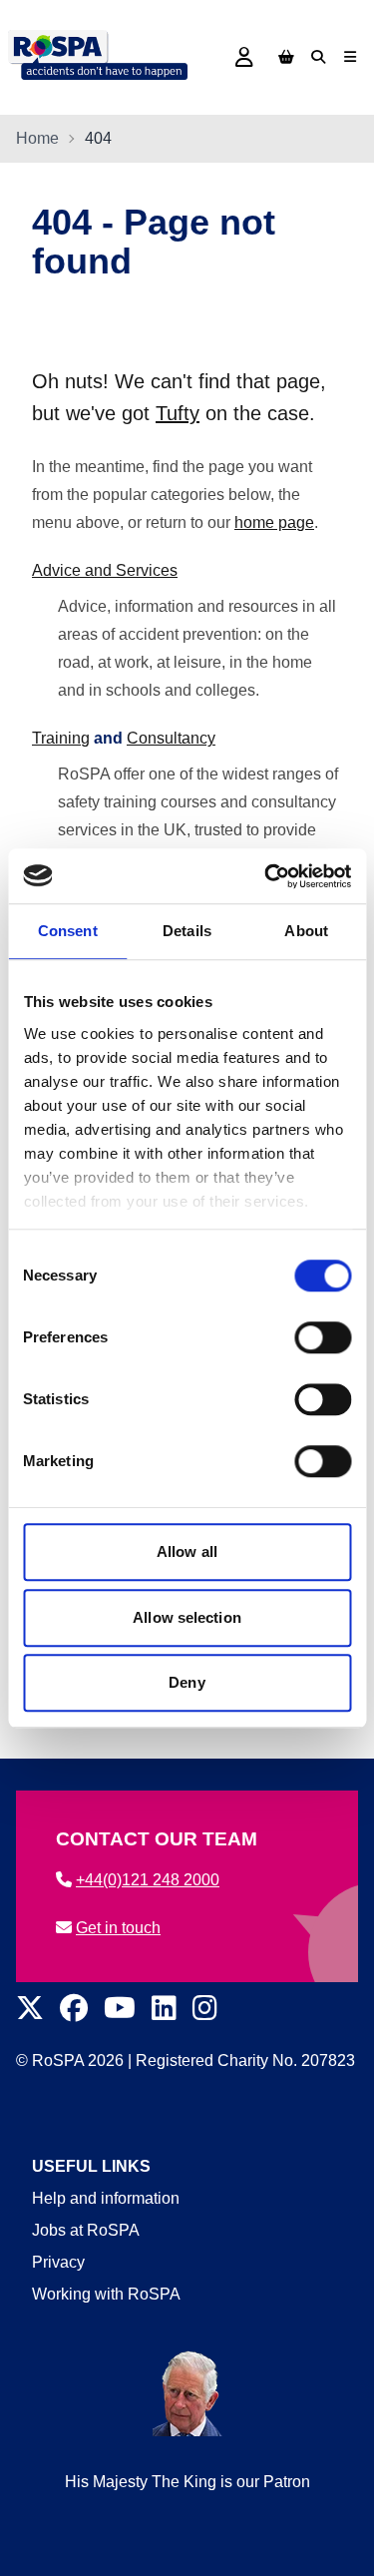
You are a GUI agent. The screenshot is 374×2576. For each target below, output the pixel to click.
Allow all (187, 1551)
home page (274, 522)
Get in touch (118, 1928)
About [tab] (306, 931)
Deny (187, 1682)
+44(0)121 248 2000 (148, 1880)
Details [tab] (187, 931)
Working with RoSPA (106, 2294)
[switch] (323, 1337)
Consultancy (171, 738)
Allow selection (187, 1617)
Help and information (106, 2198)
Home (37, 138)
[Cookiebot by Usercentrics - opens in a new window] (266, 876)
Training (61, 738)
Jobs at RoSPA (86, 2230)
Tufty (178, 413)
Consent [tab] (68, 931)
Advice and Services (105, 570)
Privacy (58, 2262)
